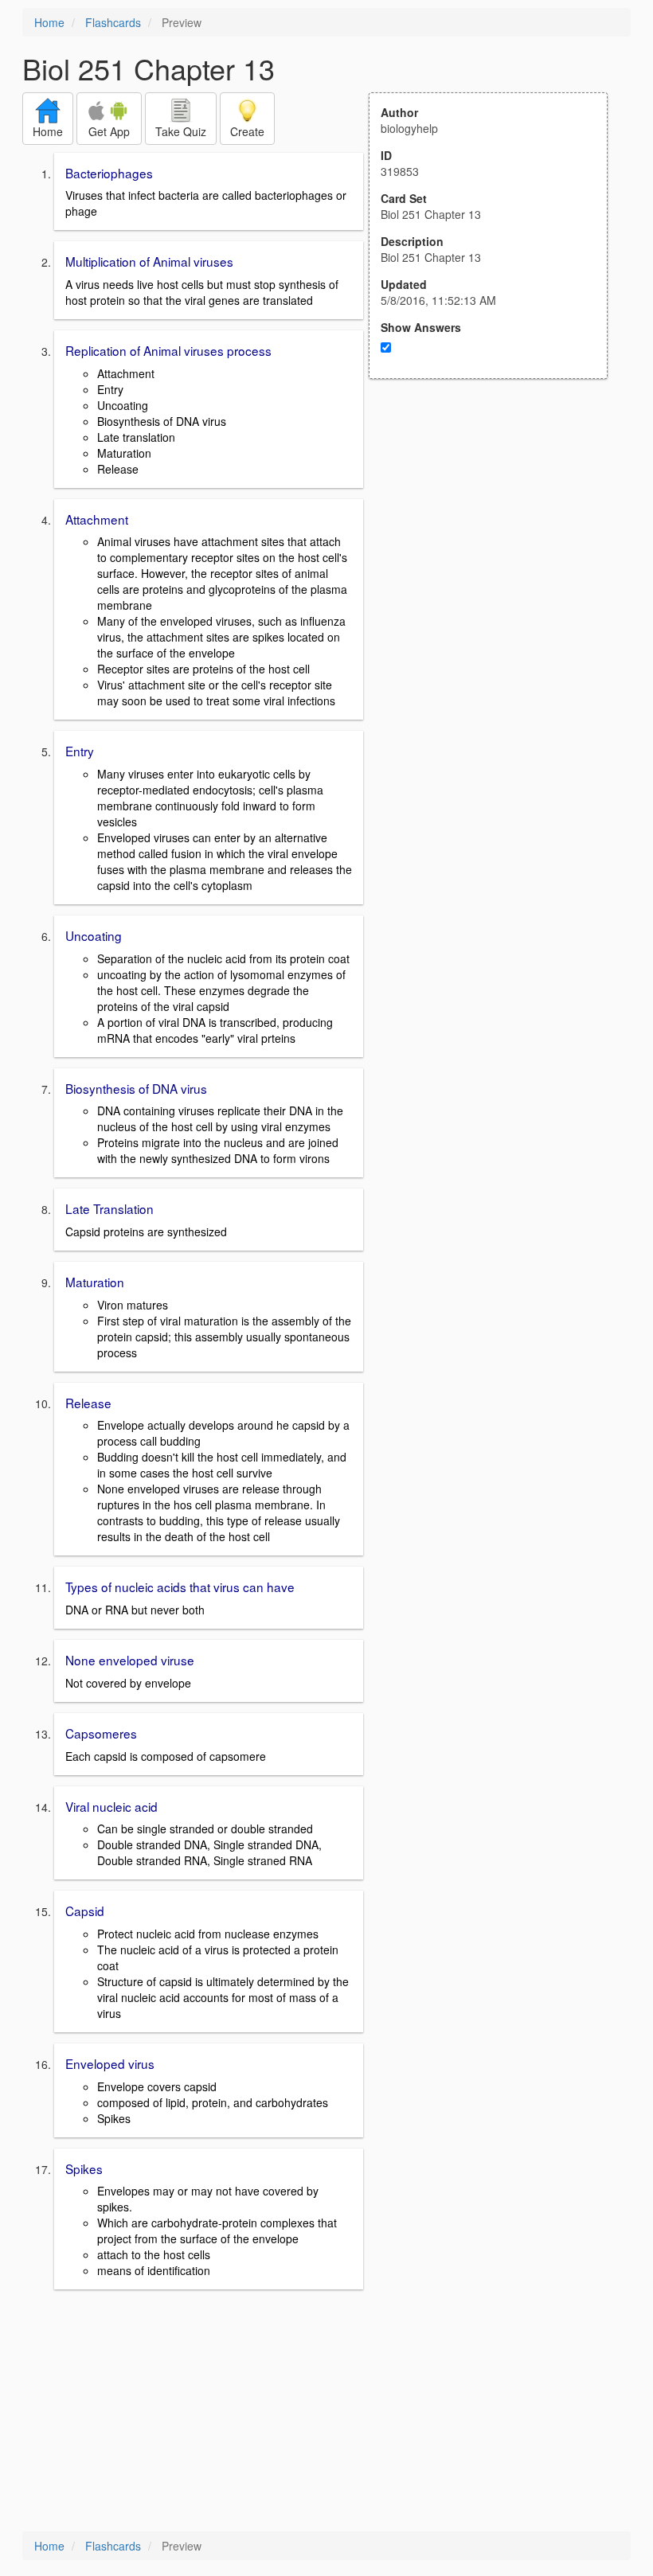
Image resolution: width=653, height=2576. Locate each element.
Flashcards (113, 22)
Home (49, 22)
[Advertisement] (497, 535)
